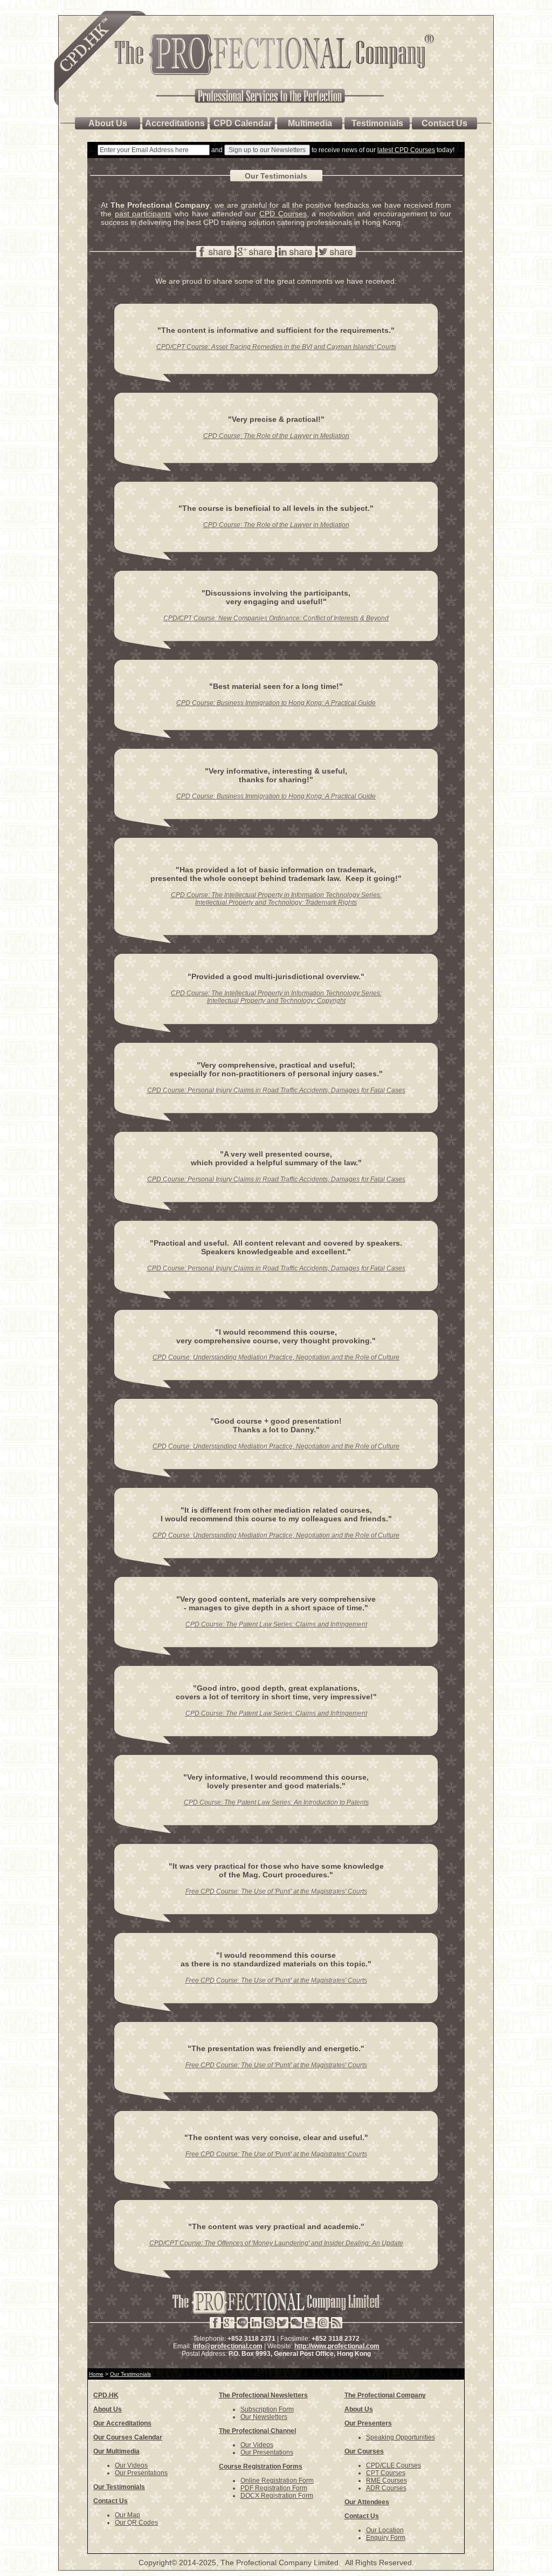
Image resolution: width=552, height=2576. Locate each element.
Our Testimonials (119, 2487)
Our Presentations (141, 2473)
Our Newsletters (264, 2417)
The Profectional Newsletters (263, 2395)
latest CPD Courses (406, 150)
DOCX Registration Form (277, 2496)
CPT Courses (386, 2473)
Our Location (385, 2530)
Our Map (127, 2515)
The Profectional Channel (257, 2431)
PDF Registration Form (274, 2488)
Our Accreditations (122, 2423)
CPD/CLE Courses (394, 2465)
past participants (143, 214)
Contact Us (111, 2501)
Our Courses (364, 2451)
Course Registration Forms (261, 2466)
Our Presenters (368, 2423)
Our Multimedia (116, 2451)
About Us (108, 2409)
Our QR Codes (136, 2523)
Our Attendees (367, 2502)
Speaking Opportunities (401, 2437)
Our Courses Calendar (128, 2437)
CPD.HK (106, 2395)
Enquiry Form (386, 2538)
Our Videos (131, 2465)
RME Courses (387, 2481)
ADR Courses (386, 2488)
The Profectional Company (385, 2395)
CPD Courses (283, 214)
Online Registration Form (277, 2481)
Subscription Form (267, 2409)
